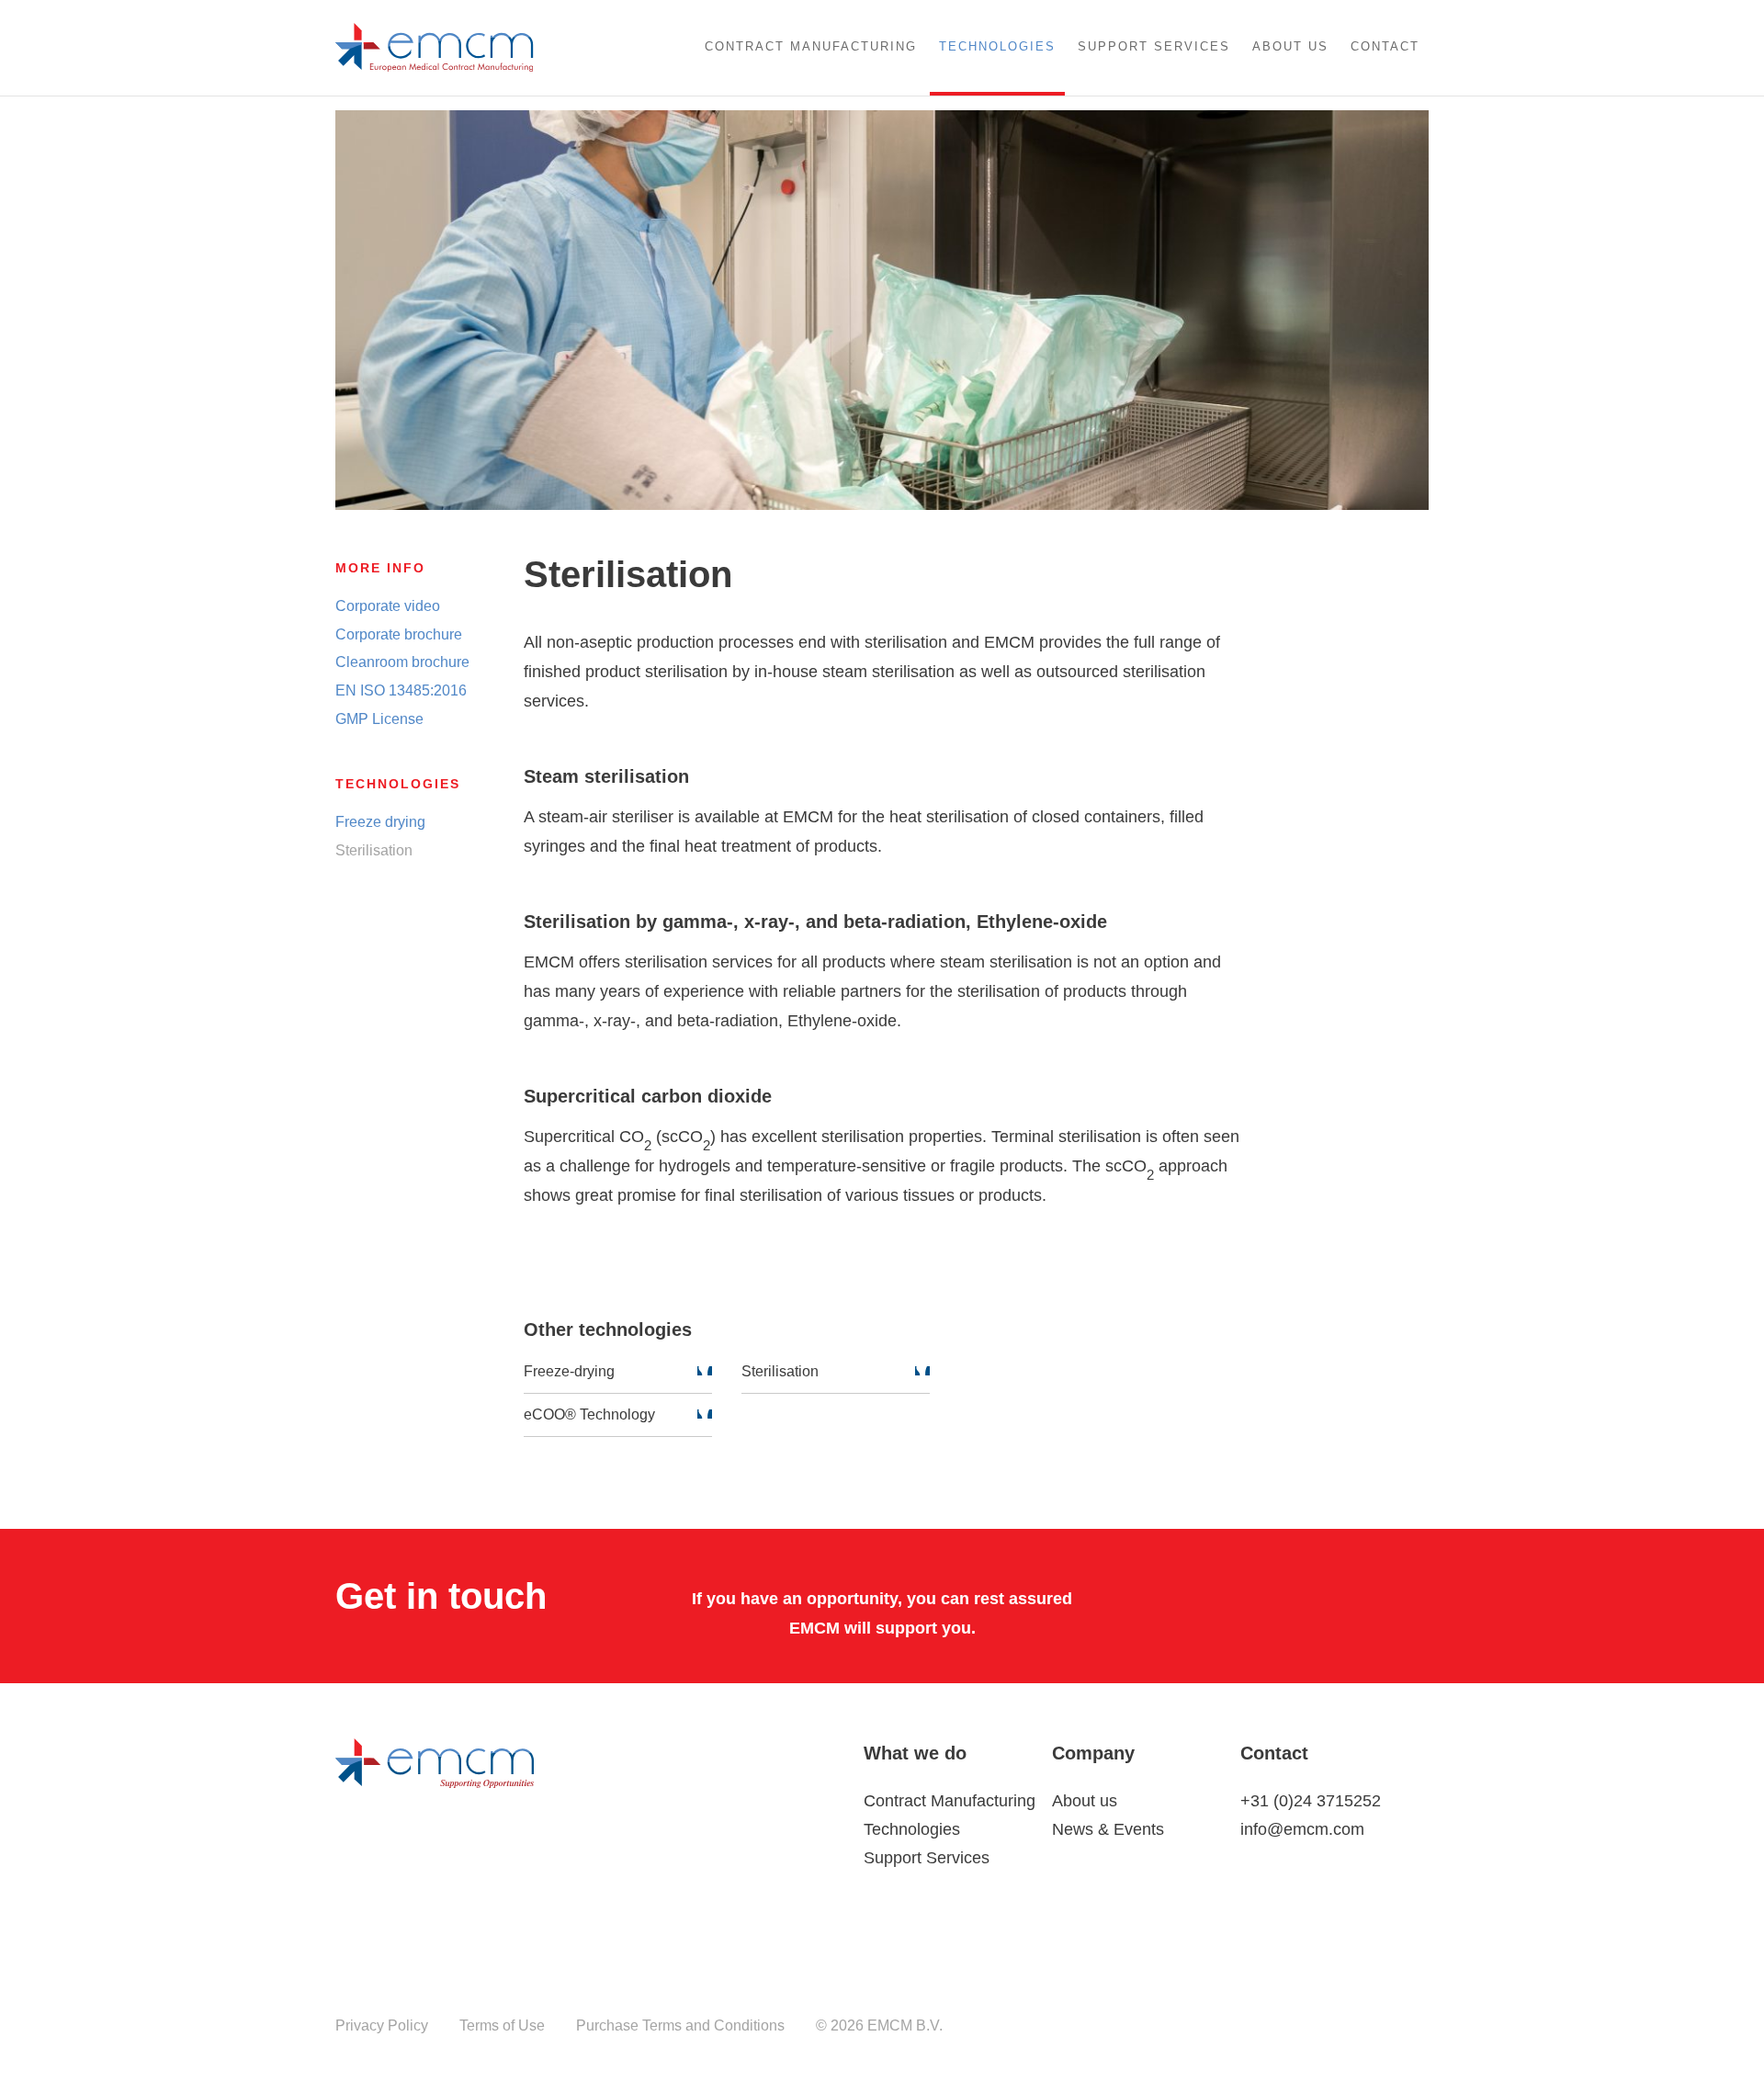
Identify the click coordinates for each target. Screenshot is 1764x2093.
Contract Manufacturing (811, 46)
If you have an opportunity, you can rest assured (882, 1599)
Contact (1385, 46)
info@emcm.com (1302, 1829)
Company (1093, 1753)
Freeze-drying (569, 1371)
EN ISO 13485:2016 (401, 690)
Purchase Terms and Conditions (680, 2025)
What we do (915, 1753)
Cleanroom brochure (402, 662)
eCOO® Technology (589, 1414)
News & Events (1108, 1829)
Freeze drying (380, 822)
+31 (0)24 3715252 (1311, 1801)
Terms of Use (502, 2025)
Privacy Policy (382, 2025)
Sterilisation (780, 1371)
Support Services (1154, 46)
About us (1290, 46)
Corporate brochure (399, 634)
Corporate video (388, 606)
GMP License (379, 719)
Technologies (997, 46)
